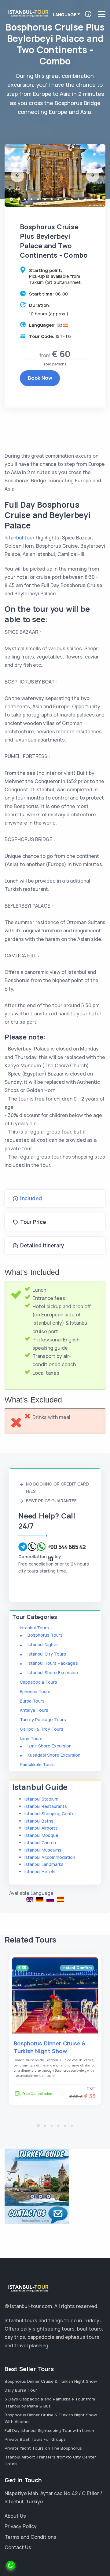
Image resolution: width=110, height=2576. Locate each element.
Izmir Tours (31, 1738)
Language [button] (64, 15)
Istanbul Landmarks (44, 1864)
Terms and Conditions (30, 2537)
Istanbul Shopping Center (50, 1814)
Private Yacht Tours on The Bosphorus (43, 2448)
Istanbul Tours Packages (53, 1663)
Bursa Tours (32, 1701)
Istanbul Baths (39, 1821)
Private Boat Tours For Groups (35, 2439)
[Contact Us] (37, 2215)
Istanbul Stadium (41, 1799)
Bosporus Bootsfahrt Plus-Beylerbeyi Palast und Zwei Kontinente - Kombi (40, 1900)
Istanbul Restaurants (46, 1806)
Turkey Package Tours (43, 1720)
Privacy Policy (21, 2526)
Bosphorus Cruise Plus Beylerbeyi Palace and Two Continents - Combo (29, 1900)
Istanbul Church (40, 1843)
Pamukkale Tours (37, 1764)
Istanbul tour (20, 538)
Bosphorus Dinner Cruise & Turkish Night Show (50, 2047)
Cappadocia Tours (38, 1682)
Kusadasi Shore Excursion (54, 1755)
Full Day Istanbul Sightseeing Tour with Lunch (49, 2430)
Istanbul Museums (43, 1850)
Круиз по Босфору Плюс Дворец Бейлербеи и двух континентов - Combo (50, 1900)
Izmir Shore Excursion (50, 1746)
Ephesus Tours (35, 1691)
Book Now (40, 378)
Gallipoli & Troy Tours (42, 1729)
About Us (15, 2516)
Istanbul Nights (43, 1644)
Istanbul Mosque (41, 1835)
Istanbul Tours (34, 1628)
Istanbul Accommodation (50, 1857)
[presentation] (17, 176)
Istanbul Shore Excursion (53, 1673)
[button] (11, 199)
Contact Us (18, 2547)
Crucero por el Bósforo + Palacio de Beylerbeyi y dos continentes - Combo (61, 1900)
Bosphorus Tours (45, 1635)
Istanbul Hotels (40, 1872)
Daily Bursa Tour (21, 2390)
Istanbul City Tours (47, 1654)
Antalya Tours (34, 1710)
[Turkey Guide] (37, 2177)
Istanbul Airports (41, 1828)
